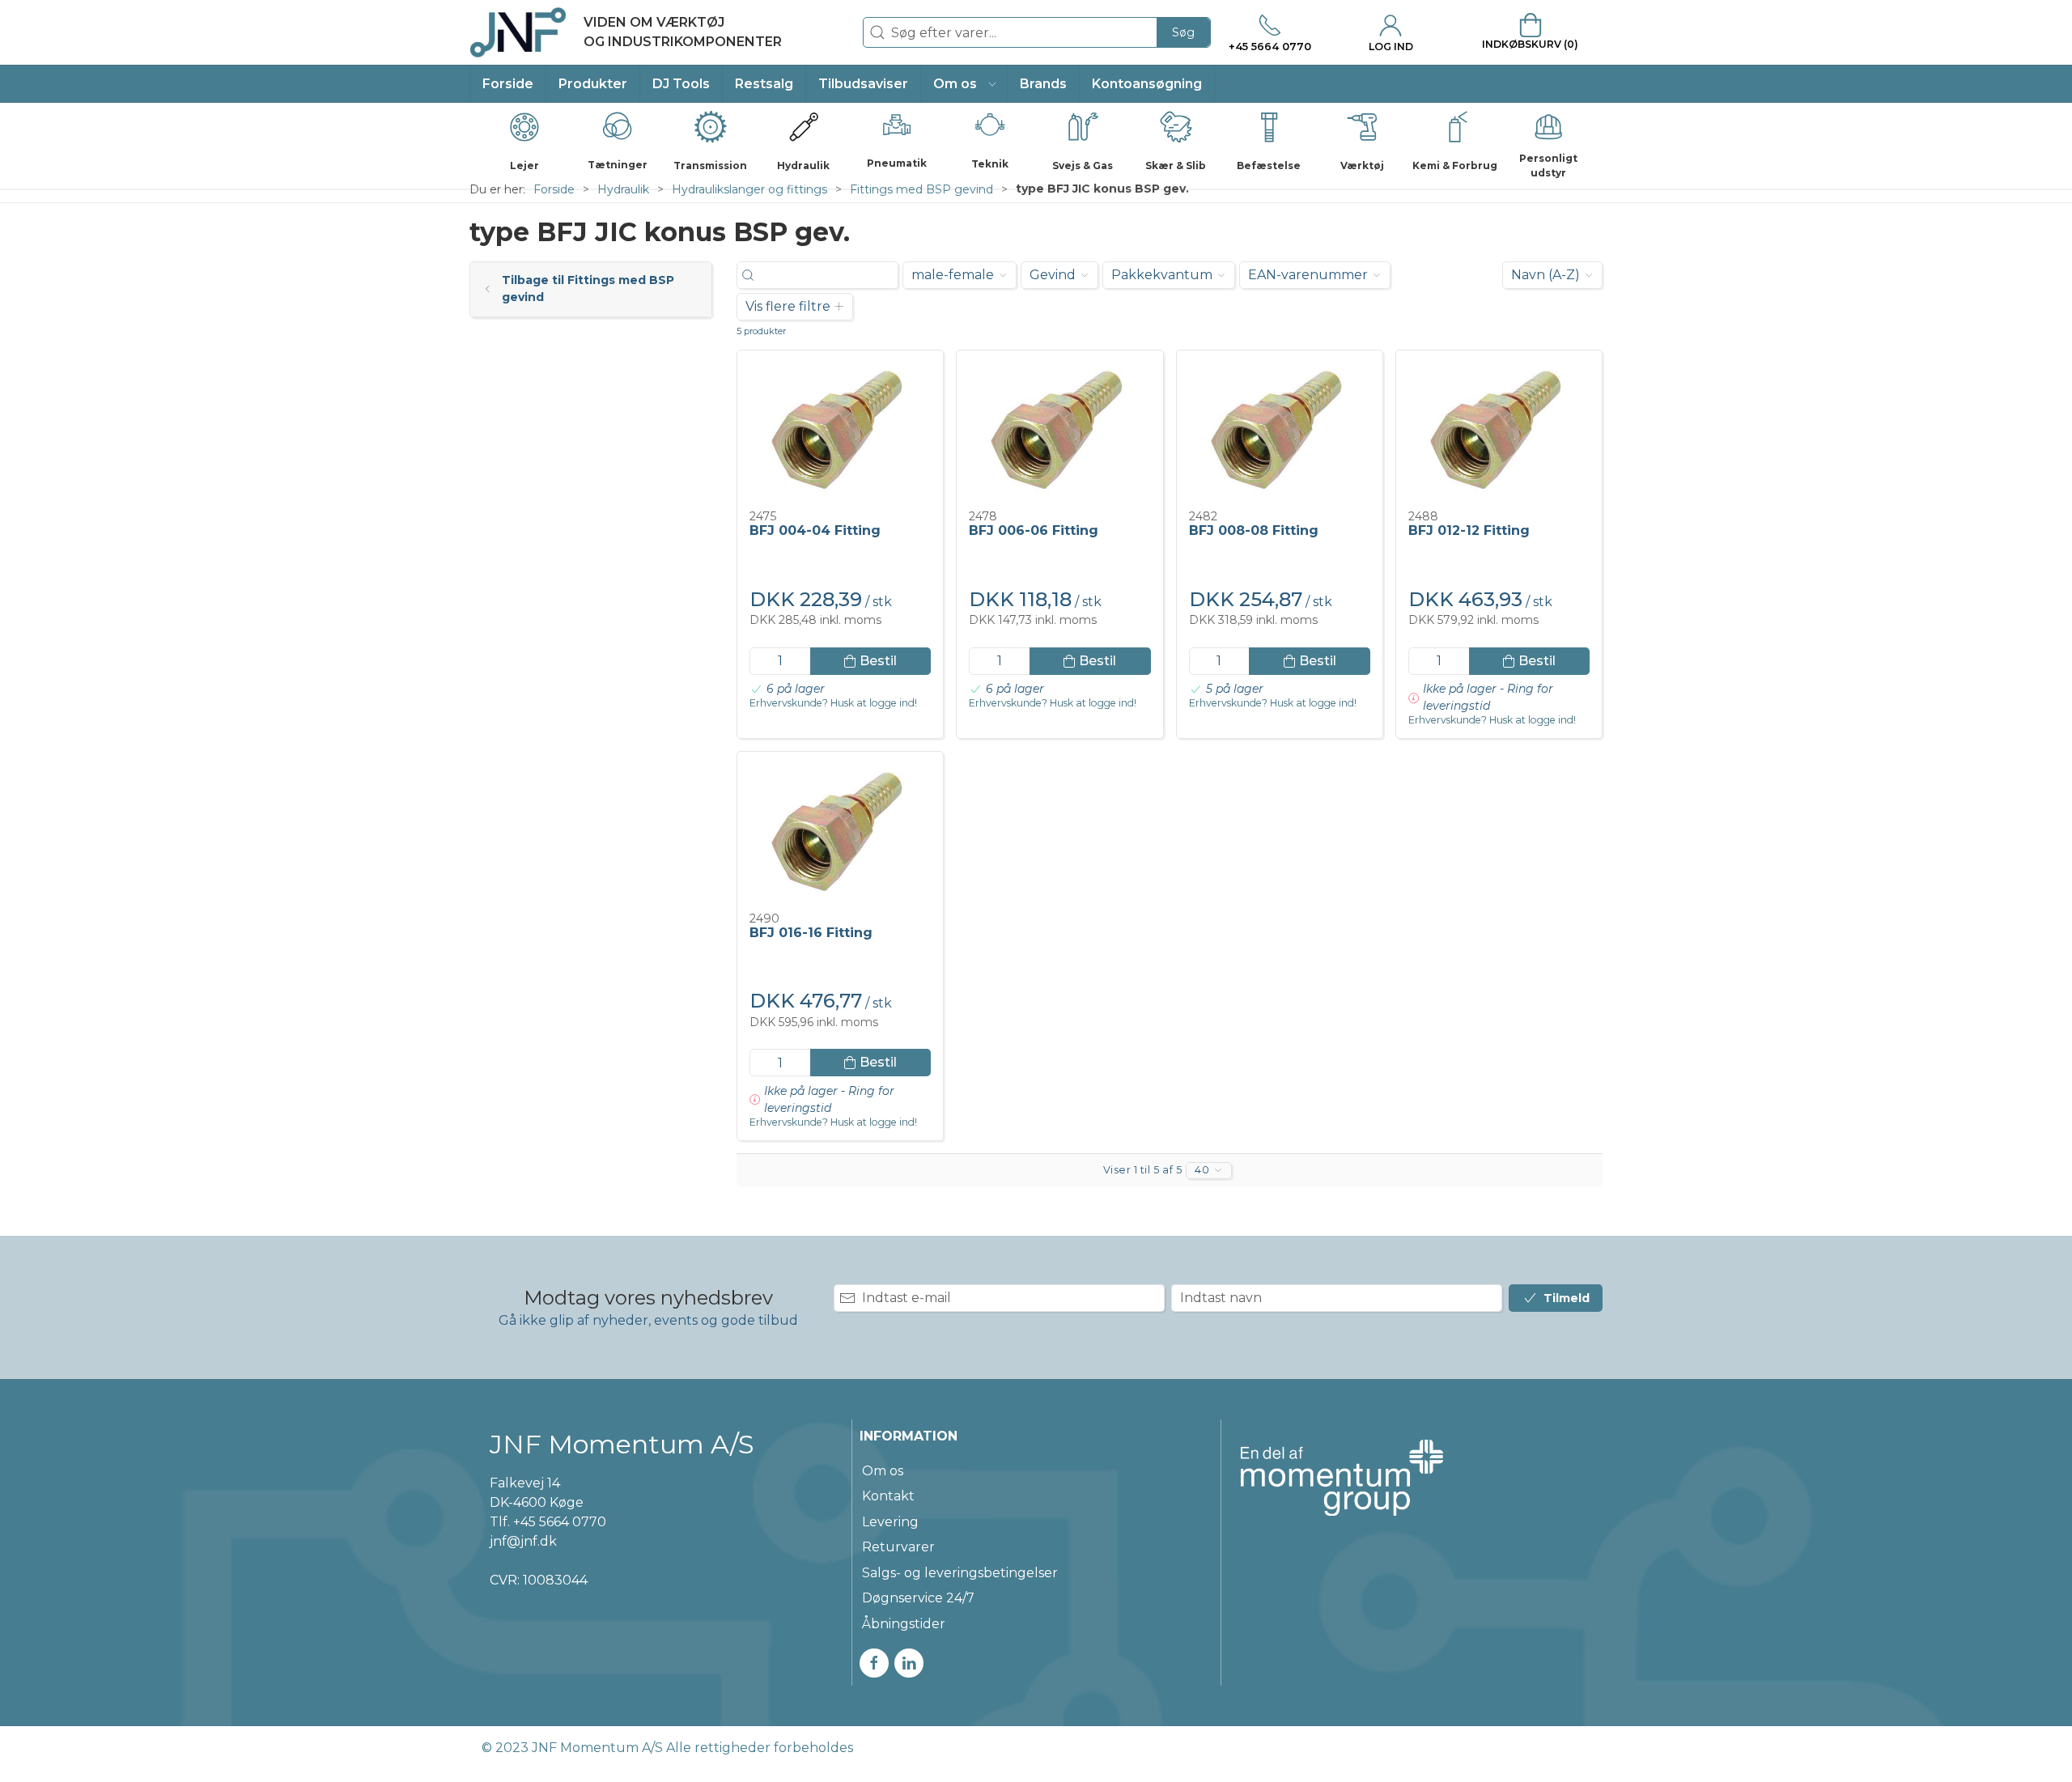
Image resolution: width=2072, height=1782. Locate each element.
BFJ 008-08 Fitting (1254, 530)
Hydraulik (623, 189)
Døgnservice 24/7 (918, 1598)
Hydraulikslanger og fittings (749, 189)
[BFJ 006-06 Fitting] (1059, 431)
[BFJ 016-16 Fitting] (840, 832)
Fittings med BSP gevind (921, 189)
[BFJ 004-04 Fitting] (840, 431)
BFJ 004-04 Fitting (815, 530)
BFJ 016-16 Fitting (811, 933)
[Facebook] (874, 1663)
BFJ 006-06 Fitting (1034, 530)
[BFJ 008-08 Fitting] (1280, 431)
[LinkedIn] (909, 1663)
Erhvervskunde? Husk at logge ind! (833, 703)
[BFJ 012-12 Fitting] (1499, 431)
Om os (883, 1471)
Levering (890, 1522)
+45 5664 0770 (560, 1522)
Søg (1183, 32)
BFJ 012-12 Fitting (1469, 530)
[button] (964, 84)
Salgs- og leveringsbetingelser (960, 1573)
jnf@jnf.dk (523, 1541)
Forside (554, 189)
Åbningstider (904, 1624)
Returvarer (898, 1547)
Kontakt (888, 1496)
